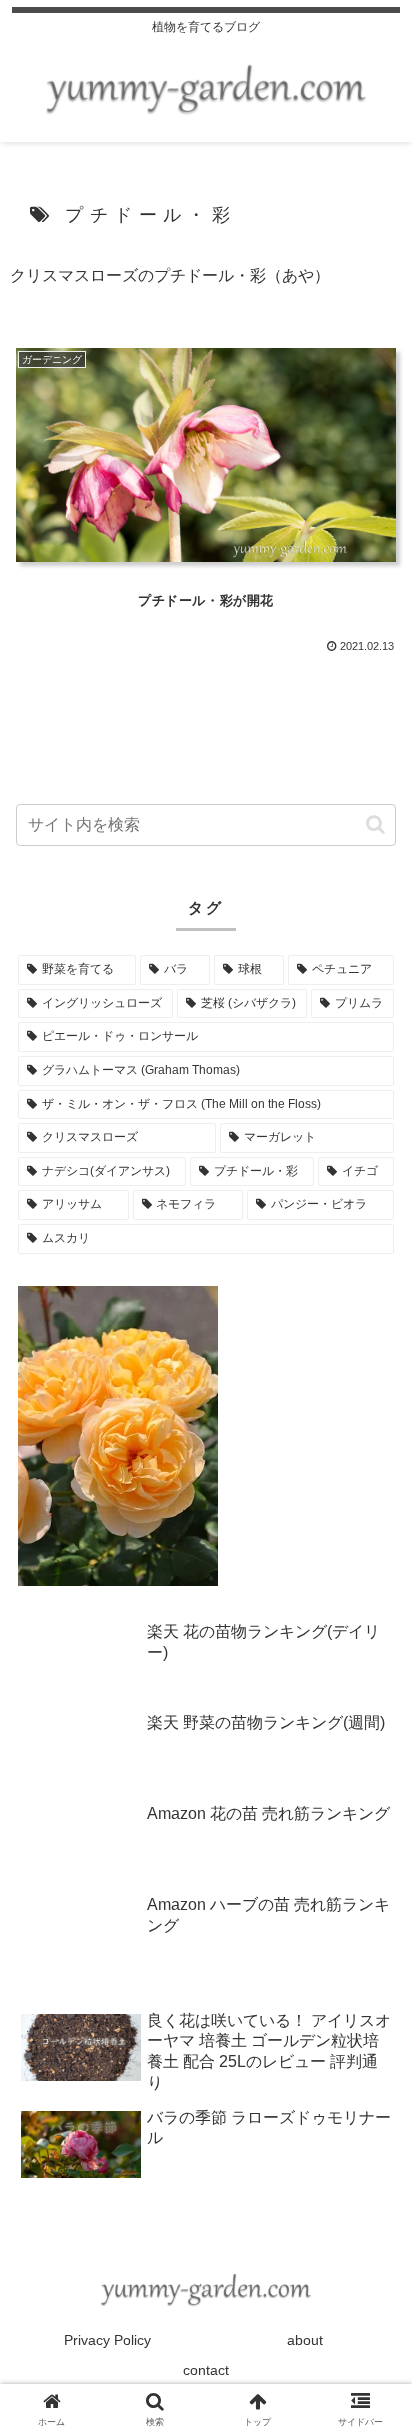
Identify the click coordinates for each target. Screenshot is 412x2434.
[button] (375, 824)
